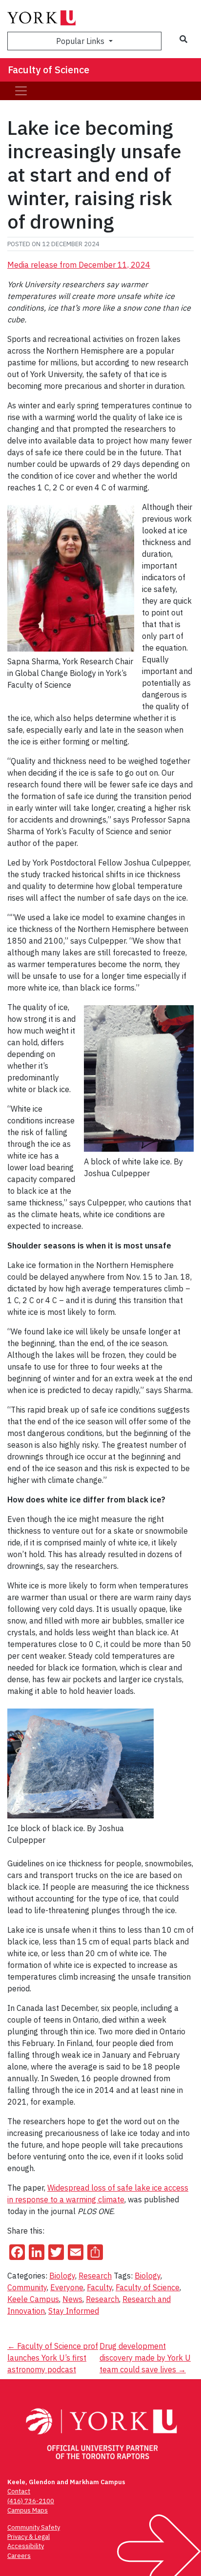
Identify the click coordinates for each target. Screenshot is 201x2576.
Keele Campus (33, 2299)
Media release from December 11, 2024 (79, 265)
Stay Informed (74, 2311)
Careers (19, 2556)
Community (27, 2287)
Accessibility (26, 2546)
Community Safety (34, 2527)
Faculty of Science (49, 70)
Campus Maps (28, 2510)
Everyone (67, 2287)
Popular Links (81, 41)
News (72, 2299)
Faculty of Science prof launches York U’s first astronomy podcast (53, 2358)
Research (95, 2276)
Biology (62, 2276)
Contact (19, 2491)
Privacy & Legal (29, 2537)
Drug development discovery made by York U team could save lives (145, 2358)
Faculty (100, 2287)
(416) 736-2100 (31, 2501)
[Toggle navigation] (21, 91)
